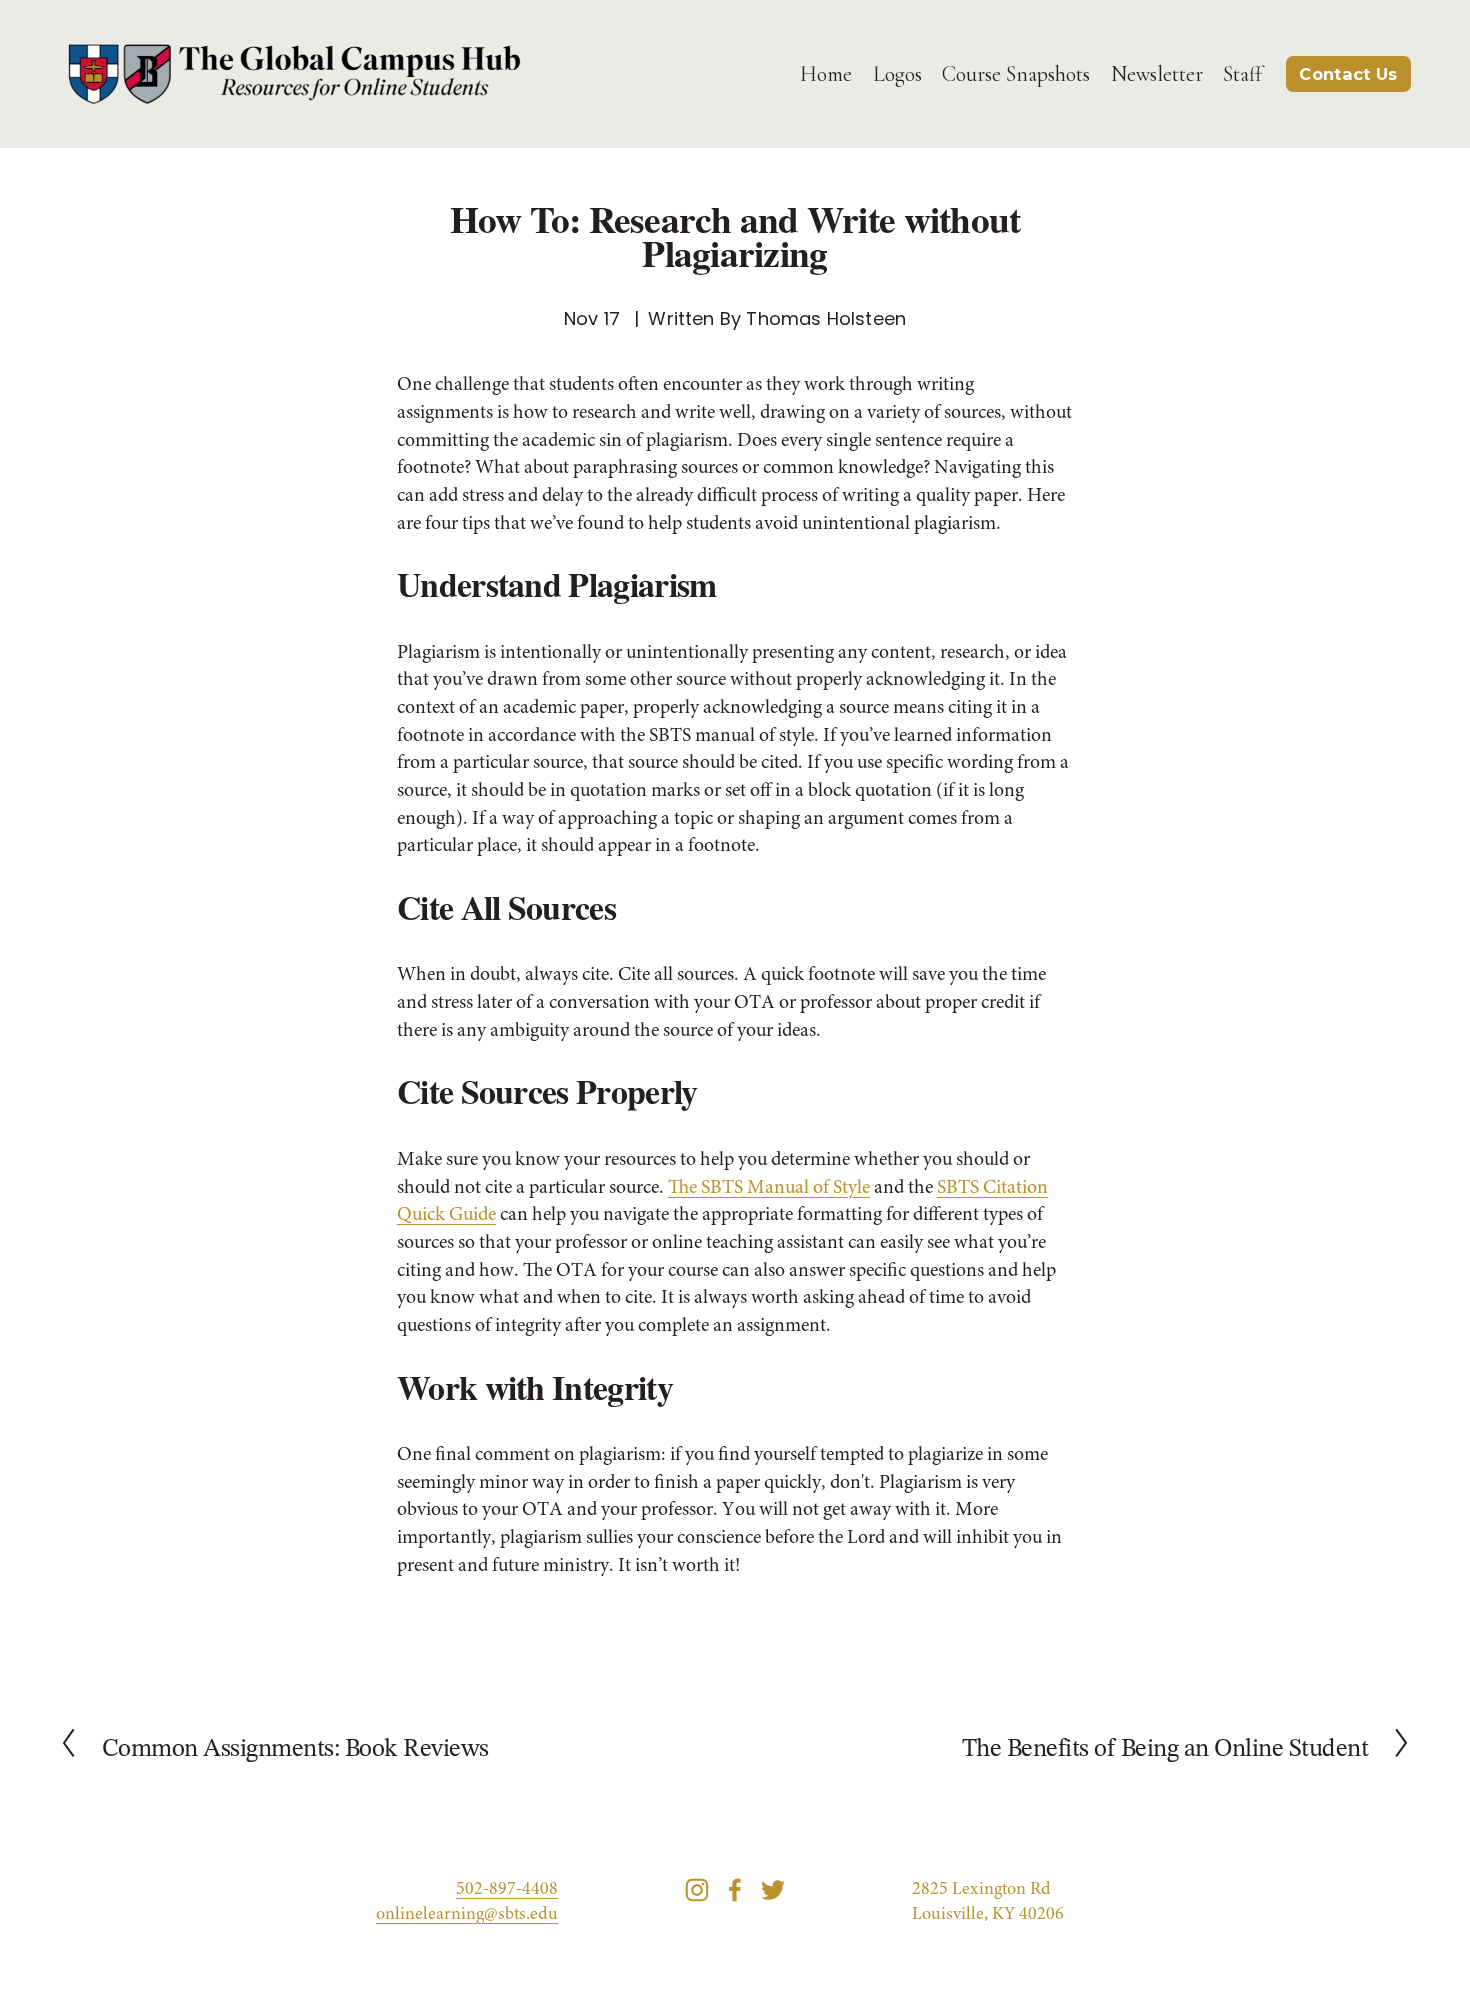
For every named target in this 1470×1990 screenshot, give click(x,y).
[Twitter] (773, 1890)
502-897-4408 (507, 1890)
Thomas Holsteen (826, 318)
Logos (897, 74)
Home (826, 74)
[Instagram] (697, 1890)
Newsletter (1157, 74)
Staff (1242, 74)
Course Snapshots (1016, 74)
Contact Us (1348, 74)
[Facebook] (735, 1890)
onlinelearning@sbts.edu (467, 1915)
